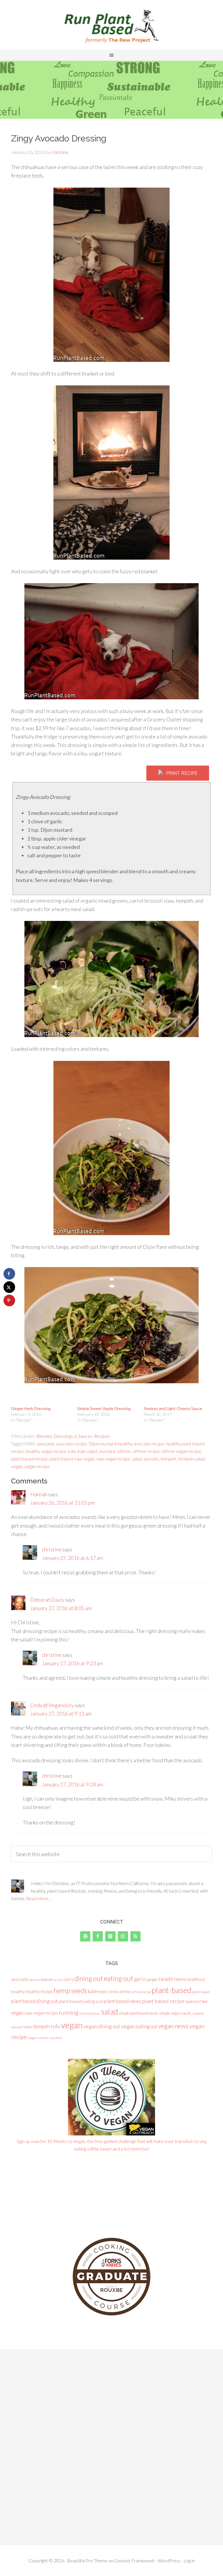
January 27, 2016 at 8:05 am (61, 1608)
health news (172, 1979)
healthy (18, 1992)
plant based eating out (81, 2001)
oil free (124, 1451)
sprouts (151, 1459)
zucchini (56, 2038)
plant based (201, 1992)
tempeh (168, 1459)
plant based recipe (29, 1459)
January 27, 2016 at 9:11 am (61, 1713)
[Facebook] (98, 1936)
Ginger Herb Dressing (31, 1408)
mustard (107, 1451)
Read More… (39, 1898)
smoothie (198, 2013)
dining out (89, 1978)
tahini (28, 2027)
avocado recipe (71, 1444)
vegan (17, 1466)
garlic (140, 1979)
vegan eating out (139, 2026)
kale (72, 1451)
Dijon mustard (102, 1444)
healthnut (196, 1979)
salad (137, 1459)
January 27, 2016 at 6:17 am (72, 1558)
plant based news (122, 2001)
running (69, 2012)
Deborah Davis (47, 1600)
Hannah (39, 1494)
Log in (189, 2560)
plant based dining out (34, 2001)
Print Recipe (182, 773)
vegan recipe (37, 1466)
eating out (119, 1978)
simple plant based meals (139, 2013)
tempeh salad (191, 1459)
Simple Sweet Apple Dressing (104, 1408)
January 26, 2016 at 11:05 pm (62, 1503)
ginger (153, 1979)
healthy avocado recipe (141, 1444)
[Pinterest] (110, 1936)
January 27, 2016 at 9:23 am (72, 1663)
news (114, 1991)
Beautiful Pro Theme (87, 2560)
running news (90, 2013)
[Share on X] (9, 1287)
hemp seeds (70, 1991)
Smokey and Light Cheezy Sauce (173, 1408)
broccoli (46, 1980)
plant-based (61, 1459)
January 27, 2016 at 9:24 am (72, 1784)
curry (69, 1979)
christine (52, 1549)
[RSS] (135, 1936)
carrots (58, 1980)
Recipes (102, 1436)
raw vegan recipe (113, 1459)
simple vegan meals (175, 2013)
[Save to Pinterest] (9, 1300)
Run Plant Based (111, 26)
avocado (46, 1444)
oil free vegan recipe (181, 1451)
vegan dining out (102, 2026)
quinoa (192, 2001)
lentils (103, 1992)
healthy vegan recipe (46, 1451)
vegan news (173, 2026)
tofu (55, 2026)
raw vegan (85, 1459)
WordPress (169, 2560)
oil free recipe (146, 1451)
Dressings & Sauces (73, 1436)
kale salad (87, 1451)
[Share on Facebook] (9, 1274)
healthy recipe (39, 1991)
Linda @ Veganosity (52, 1705)
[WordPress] (85, 1936)
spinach (17, 2027)
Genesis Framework (135, 2560)
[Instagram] (123, 1936)
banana (35, 1980)
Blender (44, 1436)
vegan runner (38, 2038)
